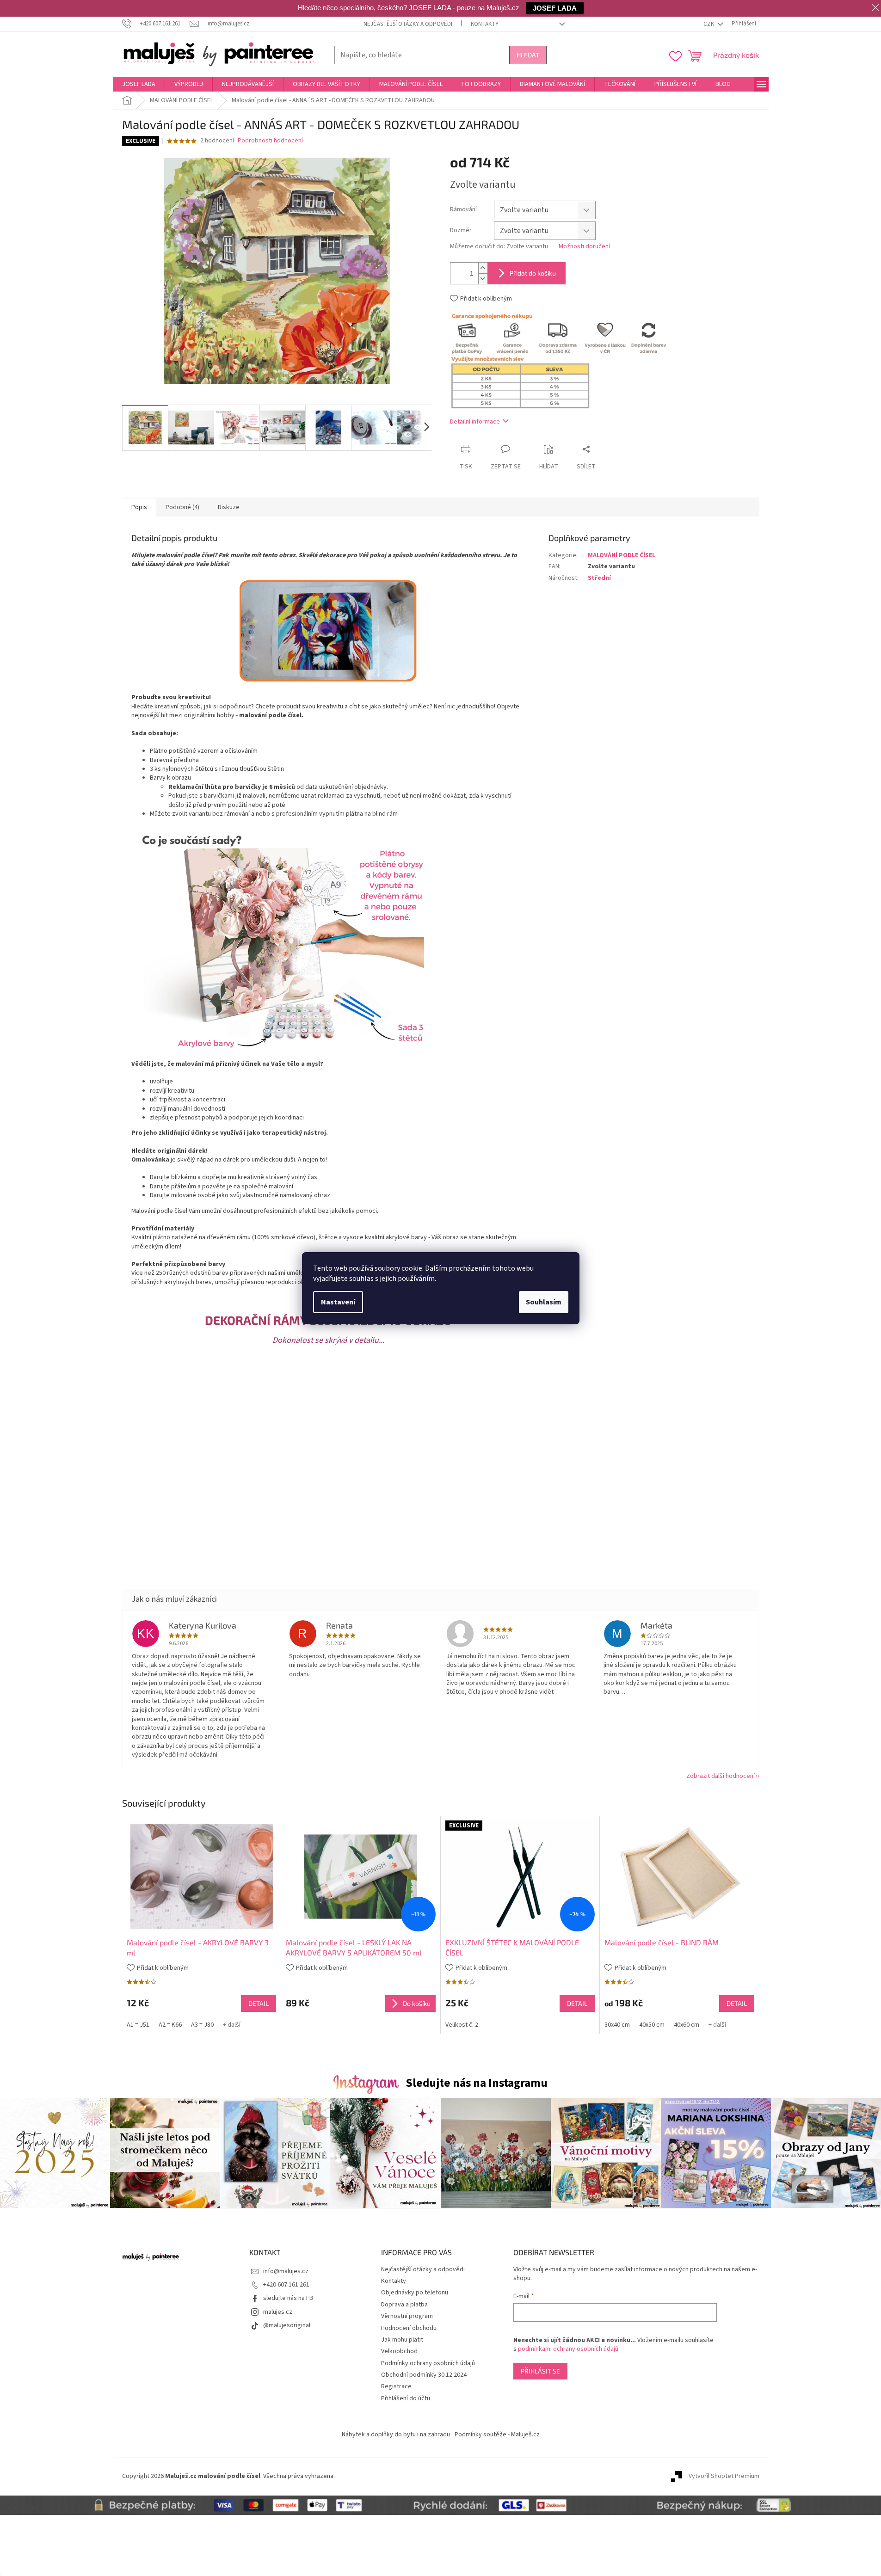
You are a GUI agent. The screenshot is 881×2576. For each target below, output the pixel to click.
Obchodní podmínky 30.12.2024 (424, 2375)
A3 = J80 (202, 2025)
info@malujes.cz (286, 2271)
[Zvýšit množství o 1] (483, 268)
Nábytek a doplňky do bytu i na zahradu (396, 2435)
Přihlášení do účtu (406, 2398)
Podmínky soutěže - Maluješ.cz (497, 2435)
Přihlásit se (540, 2371)
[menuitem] (139, 84)
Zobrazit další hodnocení (721, 1776)
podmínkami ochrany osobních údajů (568, 2349)
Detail (259, 2003)
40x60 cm (687, 2025)
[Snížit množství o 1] (483, 279)
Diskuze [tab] (229, 507)
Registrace (396, 2386)
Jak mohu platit (402, 2340)
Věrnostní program (407, 2316)
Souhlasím (544, 1302)
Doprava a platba (404, 2305)
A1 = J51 (138, 2025)
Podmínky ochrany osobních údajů (428, 2363)
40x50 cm (652, 2025)
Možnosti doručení (584, 247)
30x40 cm (617, 2025)
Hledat (528, 55)
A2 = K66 (170, 2025)
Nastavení (338, 1302)
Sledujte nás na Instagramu (477, 2083)
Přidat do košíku (533, 273)
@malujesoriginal (287, 2325)
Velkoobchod (399, 2351)
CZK (709, 24)
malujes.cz (278, 2312)
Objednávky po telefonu (415, 2293)
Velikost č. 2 (462, 2025)
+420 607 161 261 (286, 2285)
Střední (599, 578)
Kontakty (485, 24)
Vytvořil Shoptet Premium (724, 2476)
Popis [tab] (139, 507)
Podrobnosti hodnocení (270, 141)
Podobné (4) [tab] (182, 507)
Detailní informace (475, 422)
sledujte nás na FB (288, 2298)
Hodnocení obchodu (409, 2328)
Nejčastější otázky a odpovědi (408, 24)
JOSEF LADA (555, 8)
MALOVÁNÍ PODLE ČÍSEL (622, 555)
